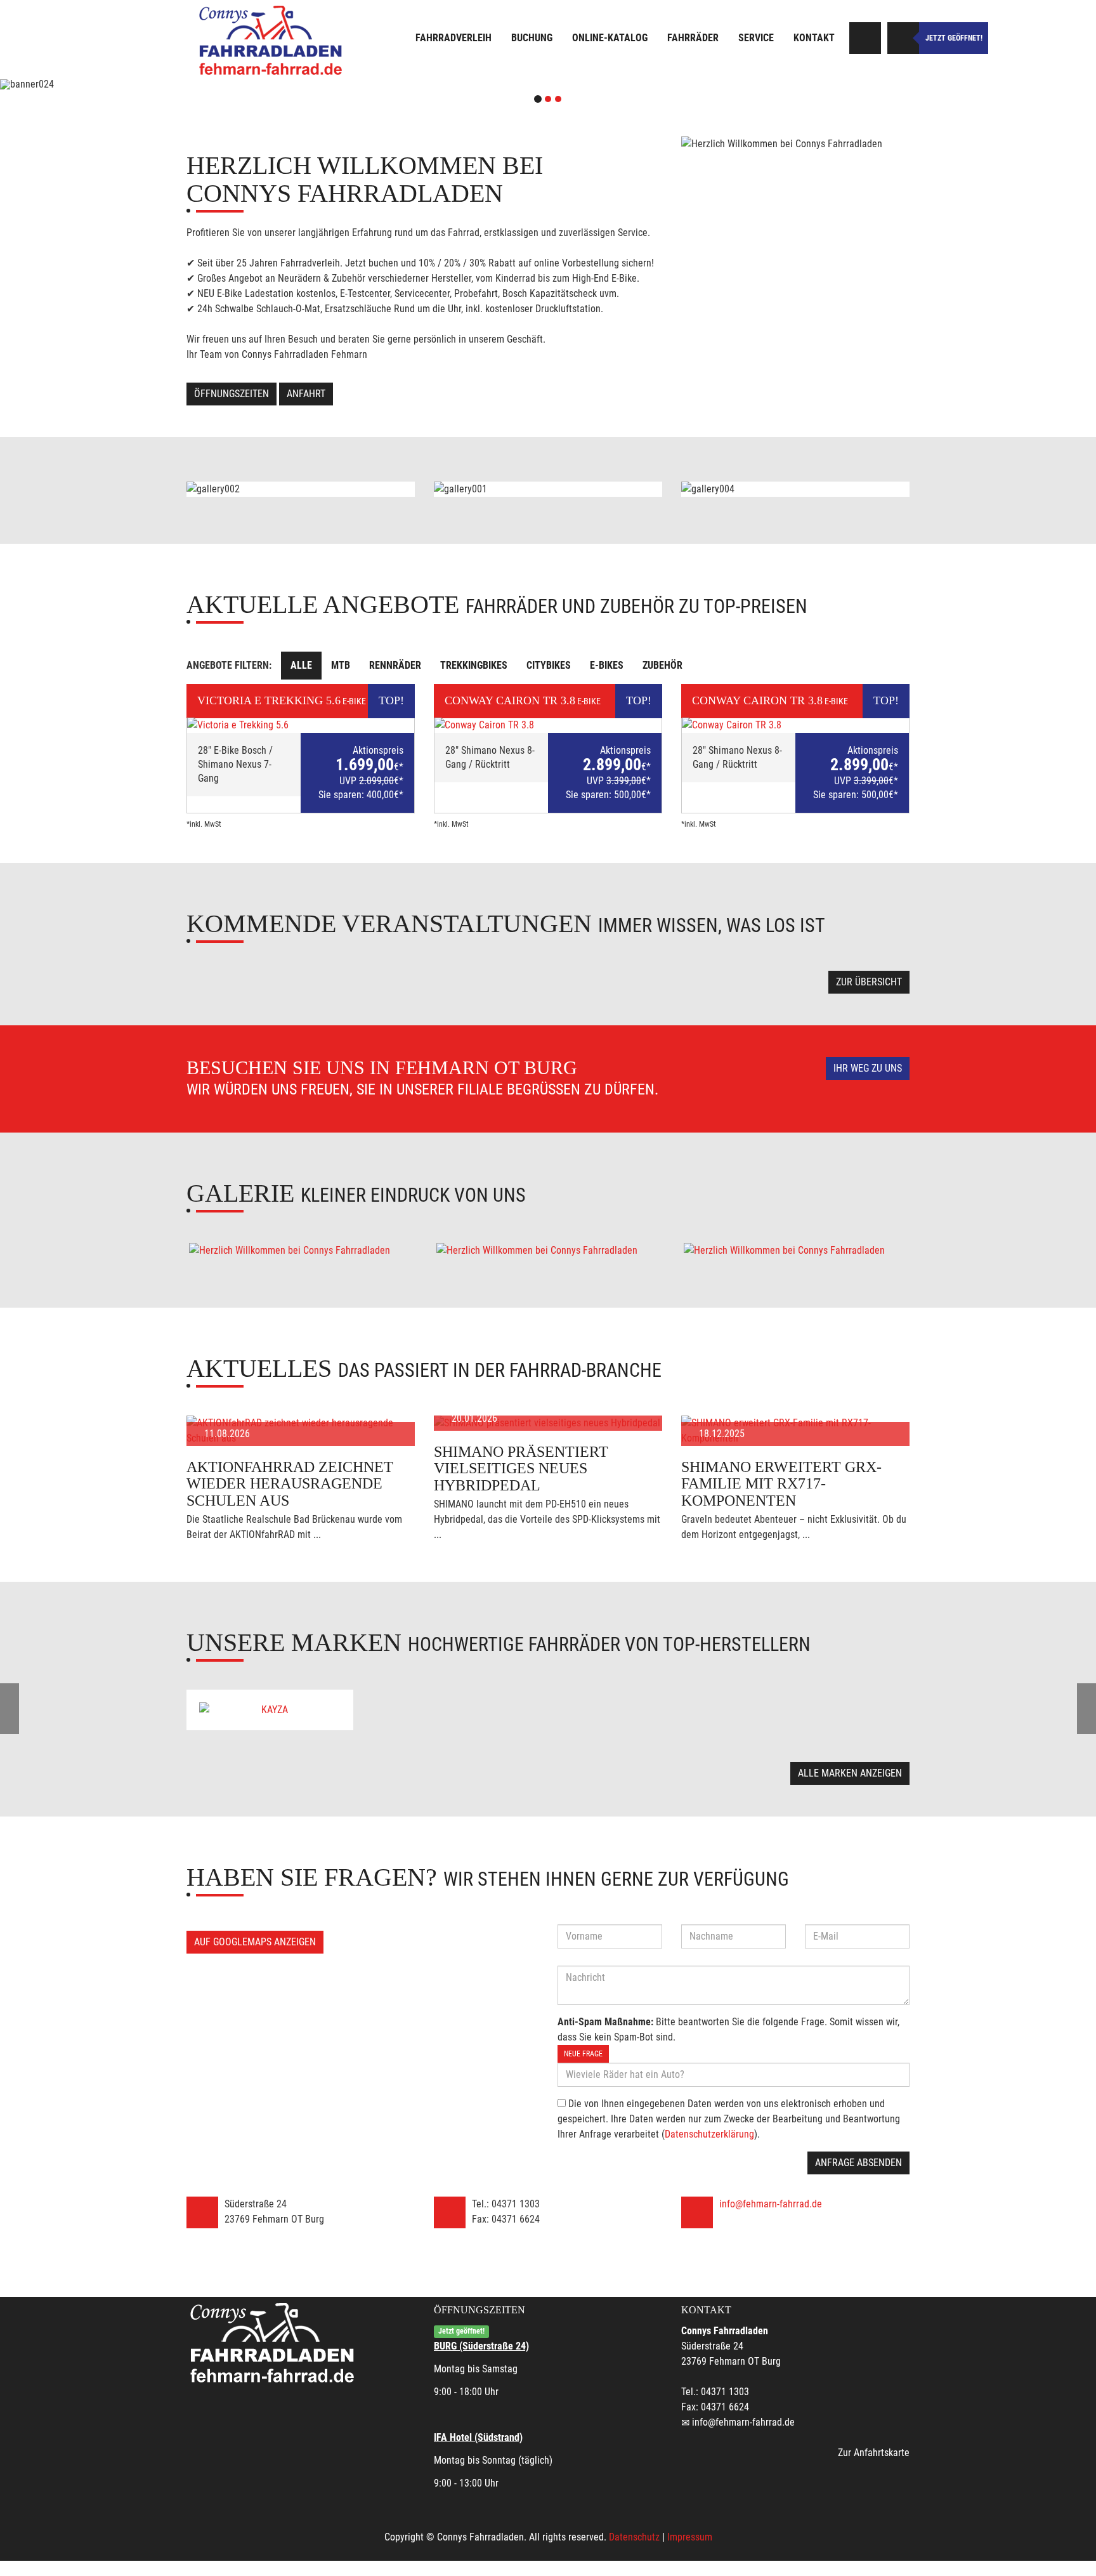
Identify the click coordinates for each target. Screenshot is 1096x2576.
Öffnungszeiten (232, 394)
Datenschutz (634, 2537)
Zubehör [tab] (662, 665)
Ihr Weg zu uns (868, 1068)
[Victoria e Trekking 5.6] (301, 725)
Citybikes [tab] (549, 665)
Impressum (690, 2537)
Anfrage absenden (858, 2163)
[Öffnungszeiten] (903, 38)
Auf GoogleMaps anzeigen (255, 1942)
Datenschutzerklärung (709, 2134)
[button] (82, 84)
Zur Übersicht (869, 982)
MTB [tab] (341, 665)
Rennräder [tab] (395, 665)
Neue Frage (583, 2054)
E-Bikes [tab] (607, 665)
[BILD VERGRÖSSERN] (301, 1251)
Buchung (532, 38)
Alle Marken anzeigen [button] (850, 1773)
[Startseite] (272, 40)
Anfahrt (306, 394)
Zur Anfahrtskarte (874, 2453)
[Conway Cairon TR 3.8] (548, 725)
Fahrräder (693, 38)
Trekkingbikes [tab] (474, 665)
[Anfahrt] (865, 38)
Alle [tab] (301, 665)
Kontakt (814, 38)
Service (756, 38)
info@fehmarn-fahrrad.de (771, 2204)
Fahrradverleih (453, 38)
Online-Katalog (610, 38)
